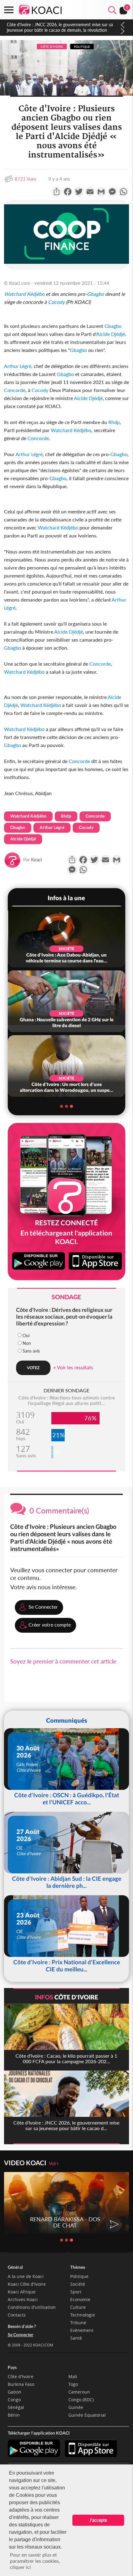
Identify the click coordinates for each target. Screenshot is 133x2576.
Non (27, 1343)
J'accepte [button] (98, 2520)
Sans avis (31, 1351)
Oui (26, 1335)
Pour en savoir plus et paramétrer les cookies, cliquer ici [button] (35, 2561)
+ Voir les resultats (73, 1367)
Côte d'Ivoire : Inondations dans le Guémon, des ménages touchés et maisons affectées (62, 27)
